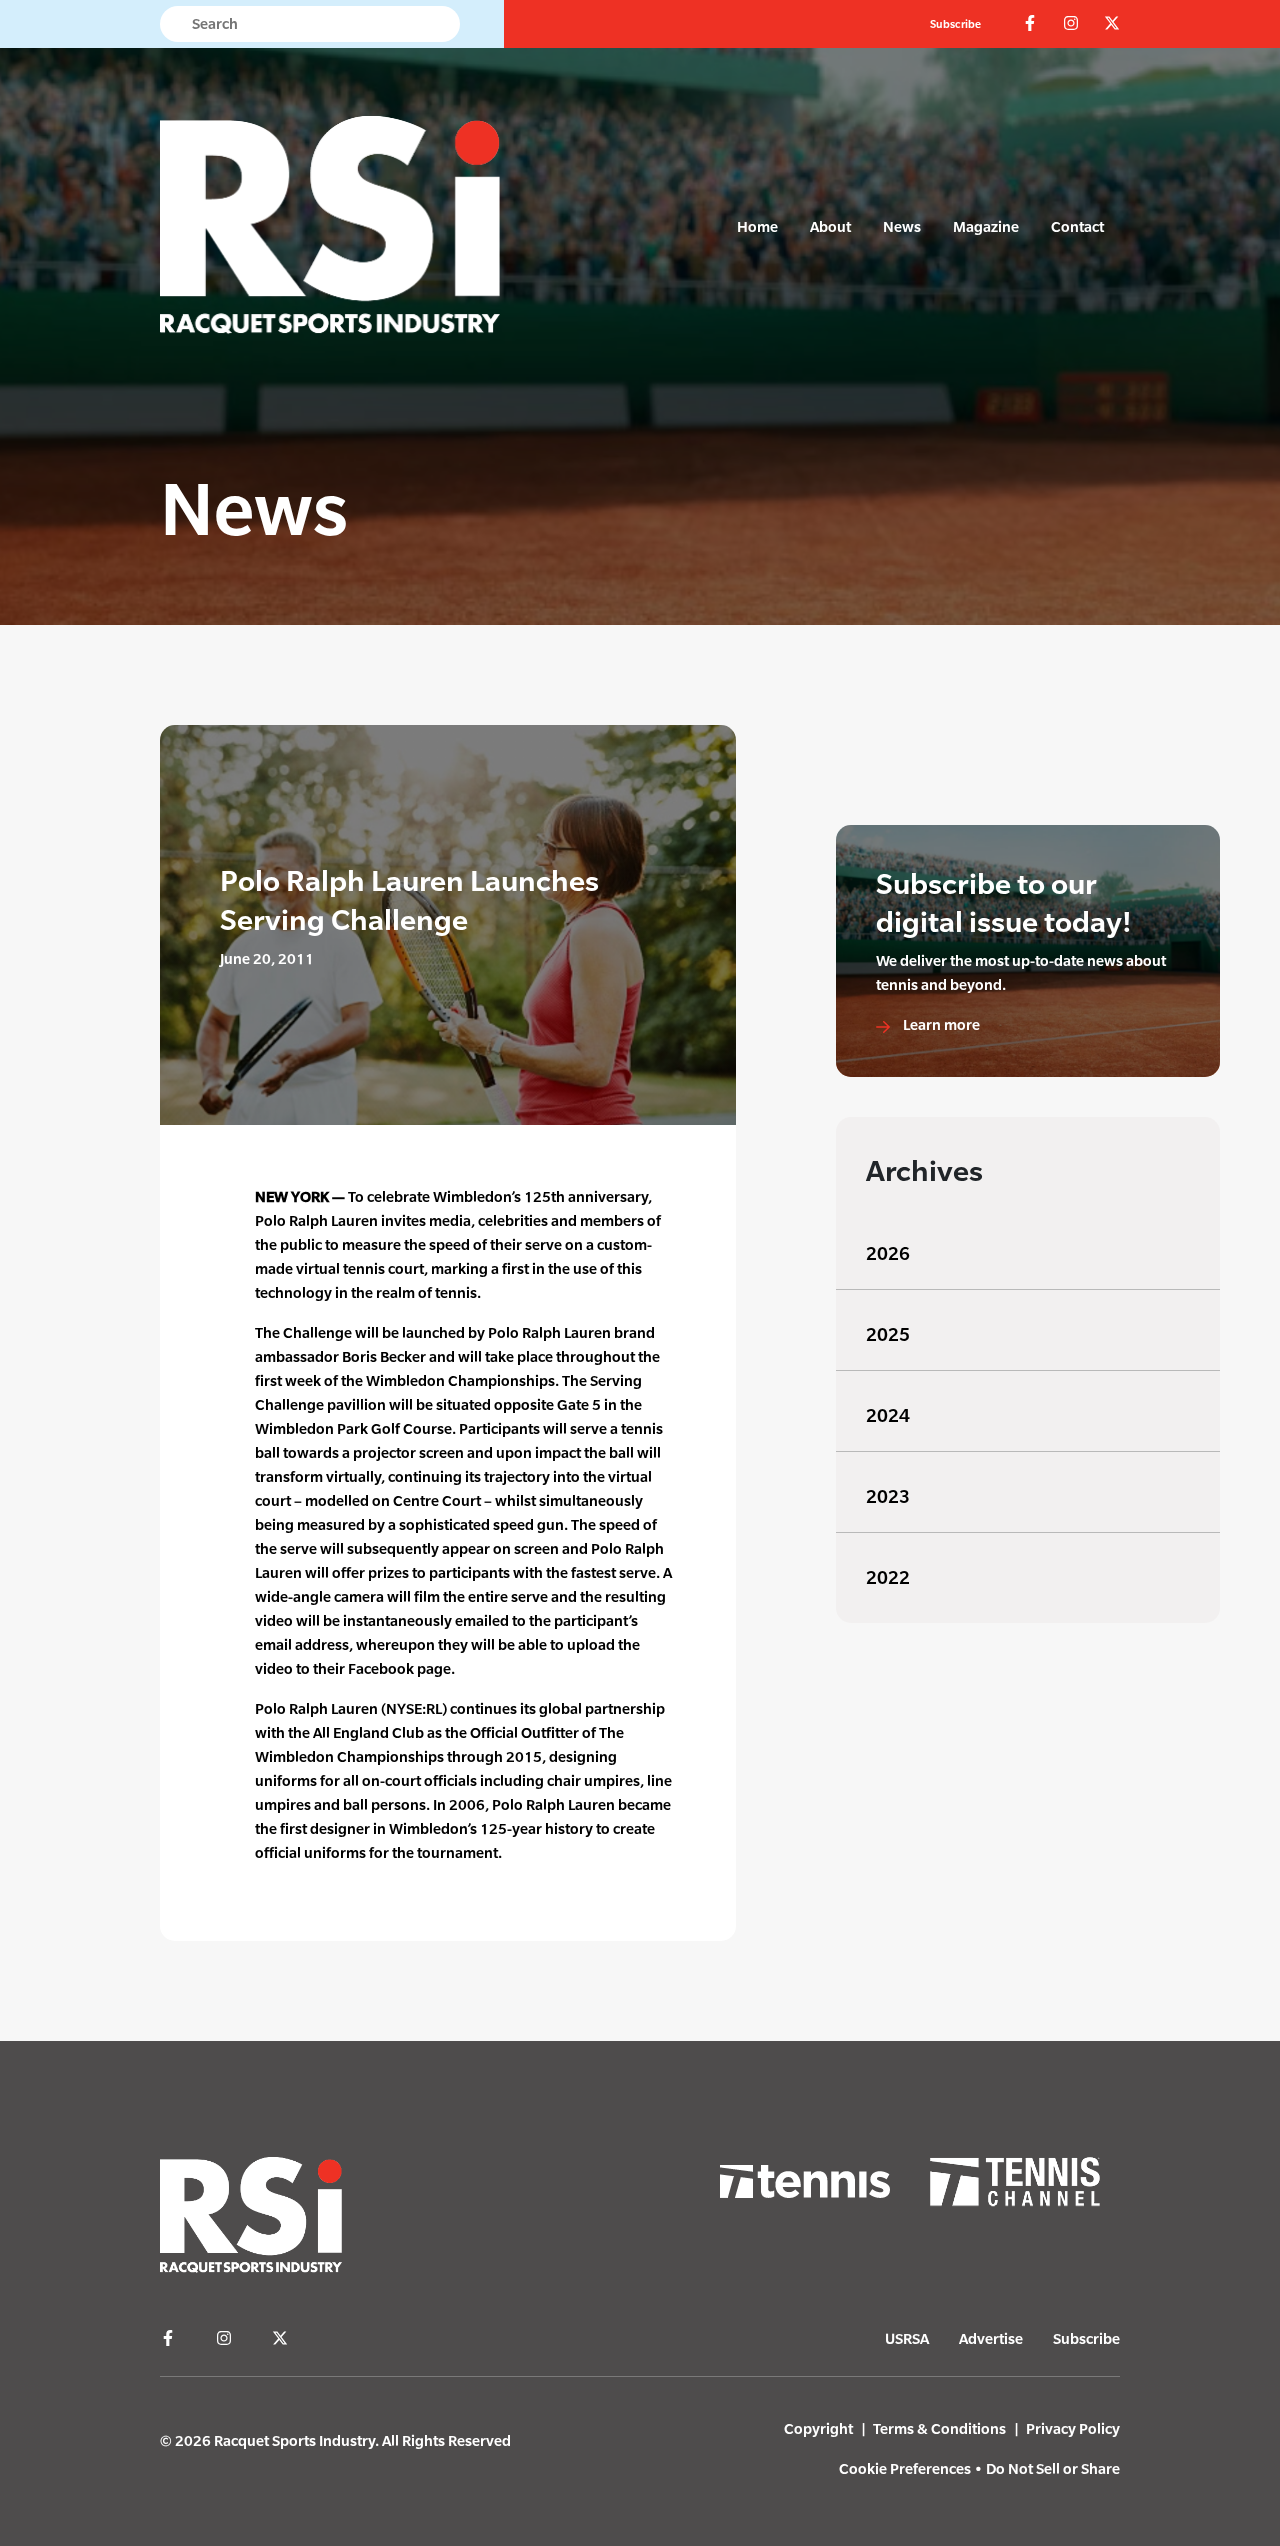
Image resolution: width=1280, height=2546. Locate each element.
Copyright (818, 2428)
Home (757, 226)
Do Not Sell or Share (1053, 2468)
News (902, 226)
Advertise (991, 2338)
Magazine (986, 226)
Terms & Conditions (939, 2428)
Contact (1077, 226)
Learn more (940, 1024)
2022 (888, 1577)
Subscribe (955, 24)
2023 (888, 1496)
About (830, 226)
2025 (888, 1334)
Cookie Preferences (905, 2468)
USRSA (907, 2338)
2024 (888, 1415)
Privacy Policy (1073, 2428)
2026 (888, 1253)
